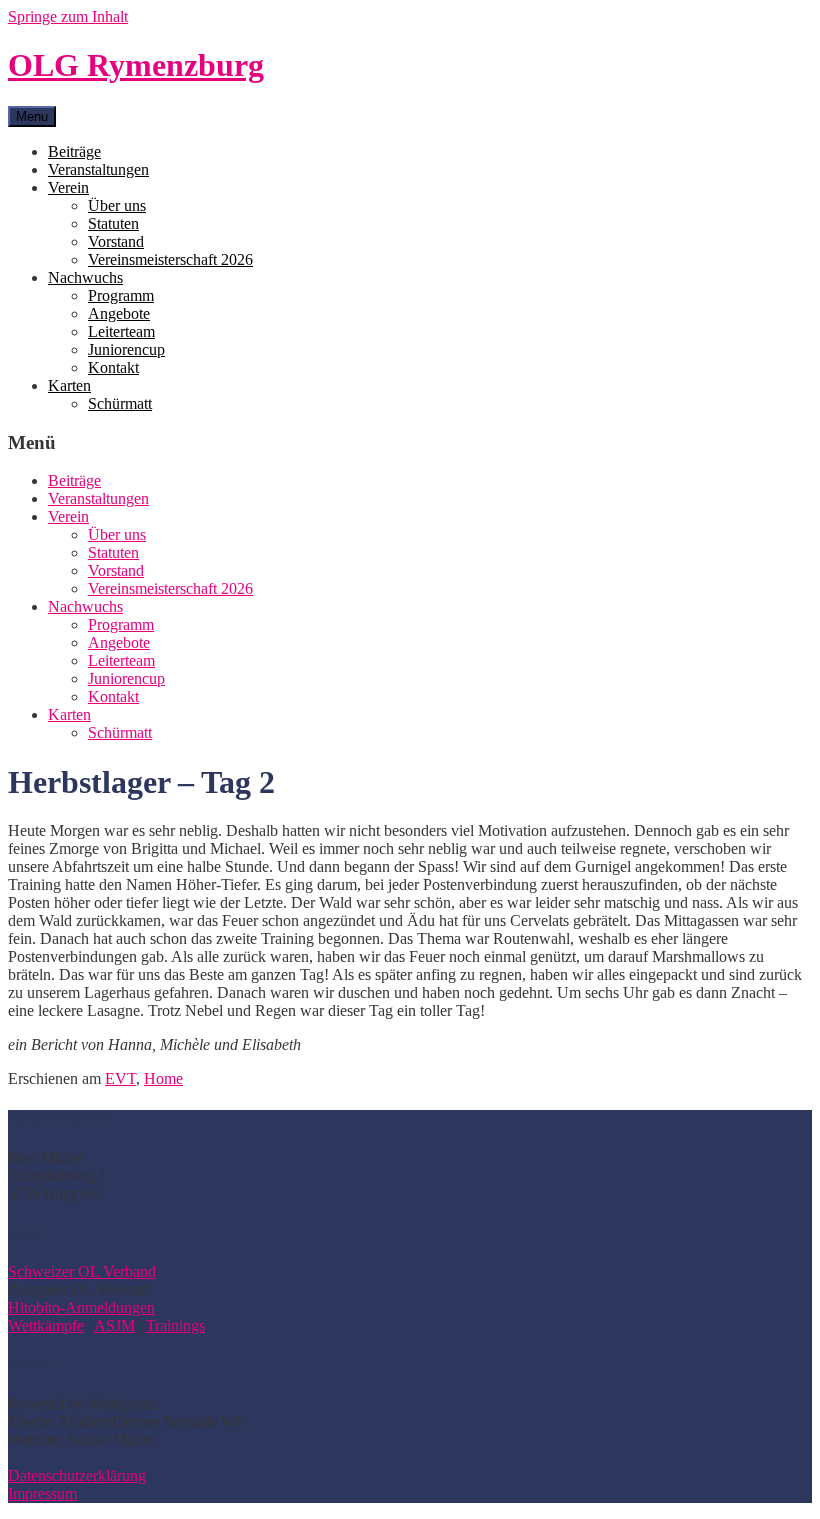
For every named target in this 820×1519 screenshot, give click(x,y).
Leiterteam (121, 331)
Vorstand (116, 241)
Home (163, 1078)
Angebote (119, 313)
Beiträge (74, 151)
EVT (120, 1078)
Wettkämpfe (46, 1325)
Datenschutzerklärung (77, 1475)
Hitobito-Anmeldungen (81, 1307)
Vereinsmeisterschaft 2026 (170, 259)
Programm (121, 295)
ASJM (114, 1325)
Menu (32, 116)
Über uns (117, 205)
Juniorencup (126, 349)
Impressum (42, 1493)
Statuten (113, 223)
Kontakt (113, 367)
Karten (69, 385)
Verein (68, 187)
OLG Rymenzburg (136, 65)
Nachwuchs (85, 277)
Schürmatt (120, 403)
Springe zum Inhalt (68, 16)
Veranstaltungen (98, 169)
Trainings (175, 1325)
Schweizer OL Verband (82, 1271)
